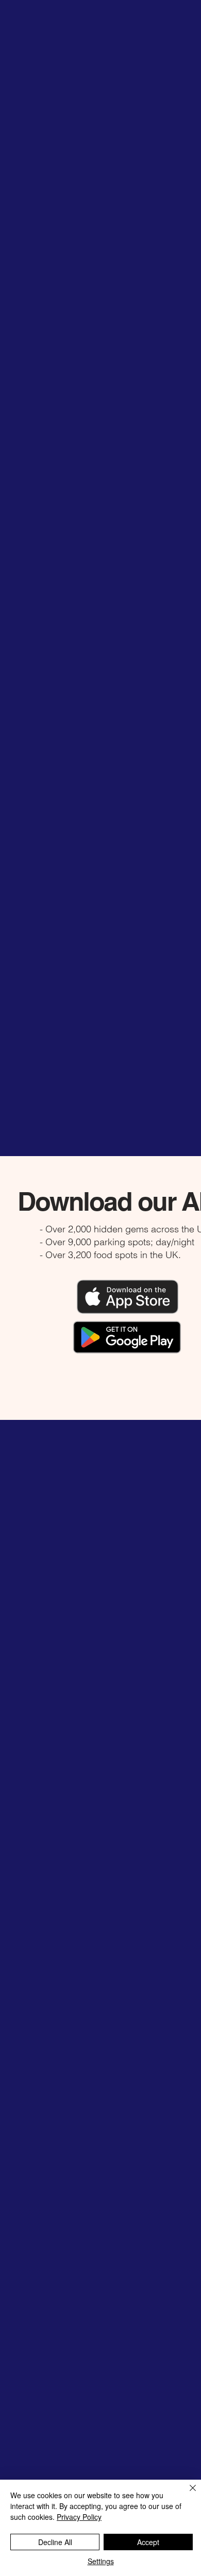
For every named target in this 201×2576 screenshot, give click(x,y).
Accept (148, 2542)
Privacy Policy (79, 2517)
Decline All (55, 2542)
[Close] (187, 2494)
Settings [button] (101, 2561)
